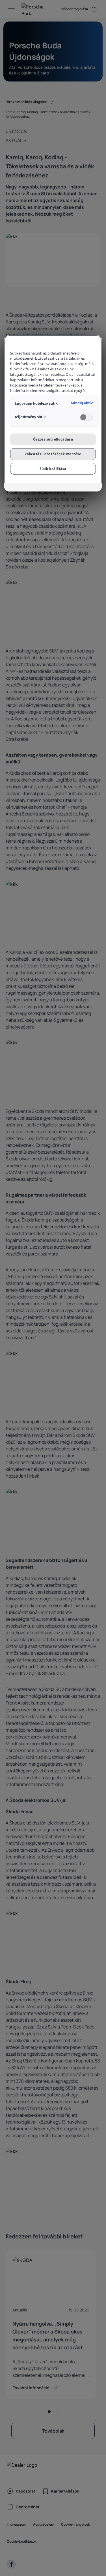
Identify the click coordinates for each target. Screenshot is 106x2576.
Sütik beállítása (53, 469)
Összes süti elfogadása (53, 439)
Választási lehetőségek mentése (53, 454)
